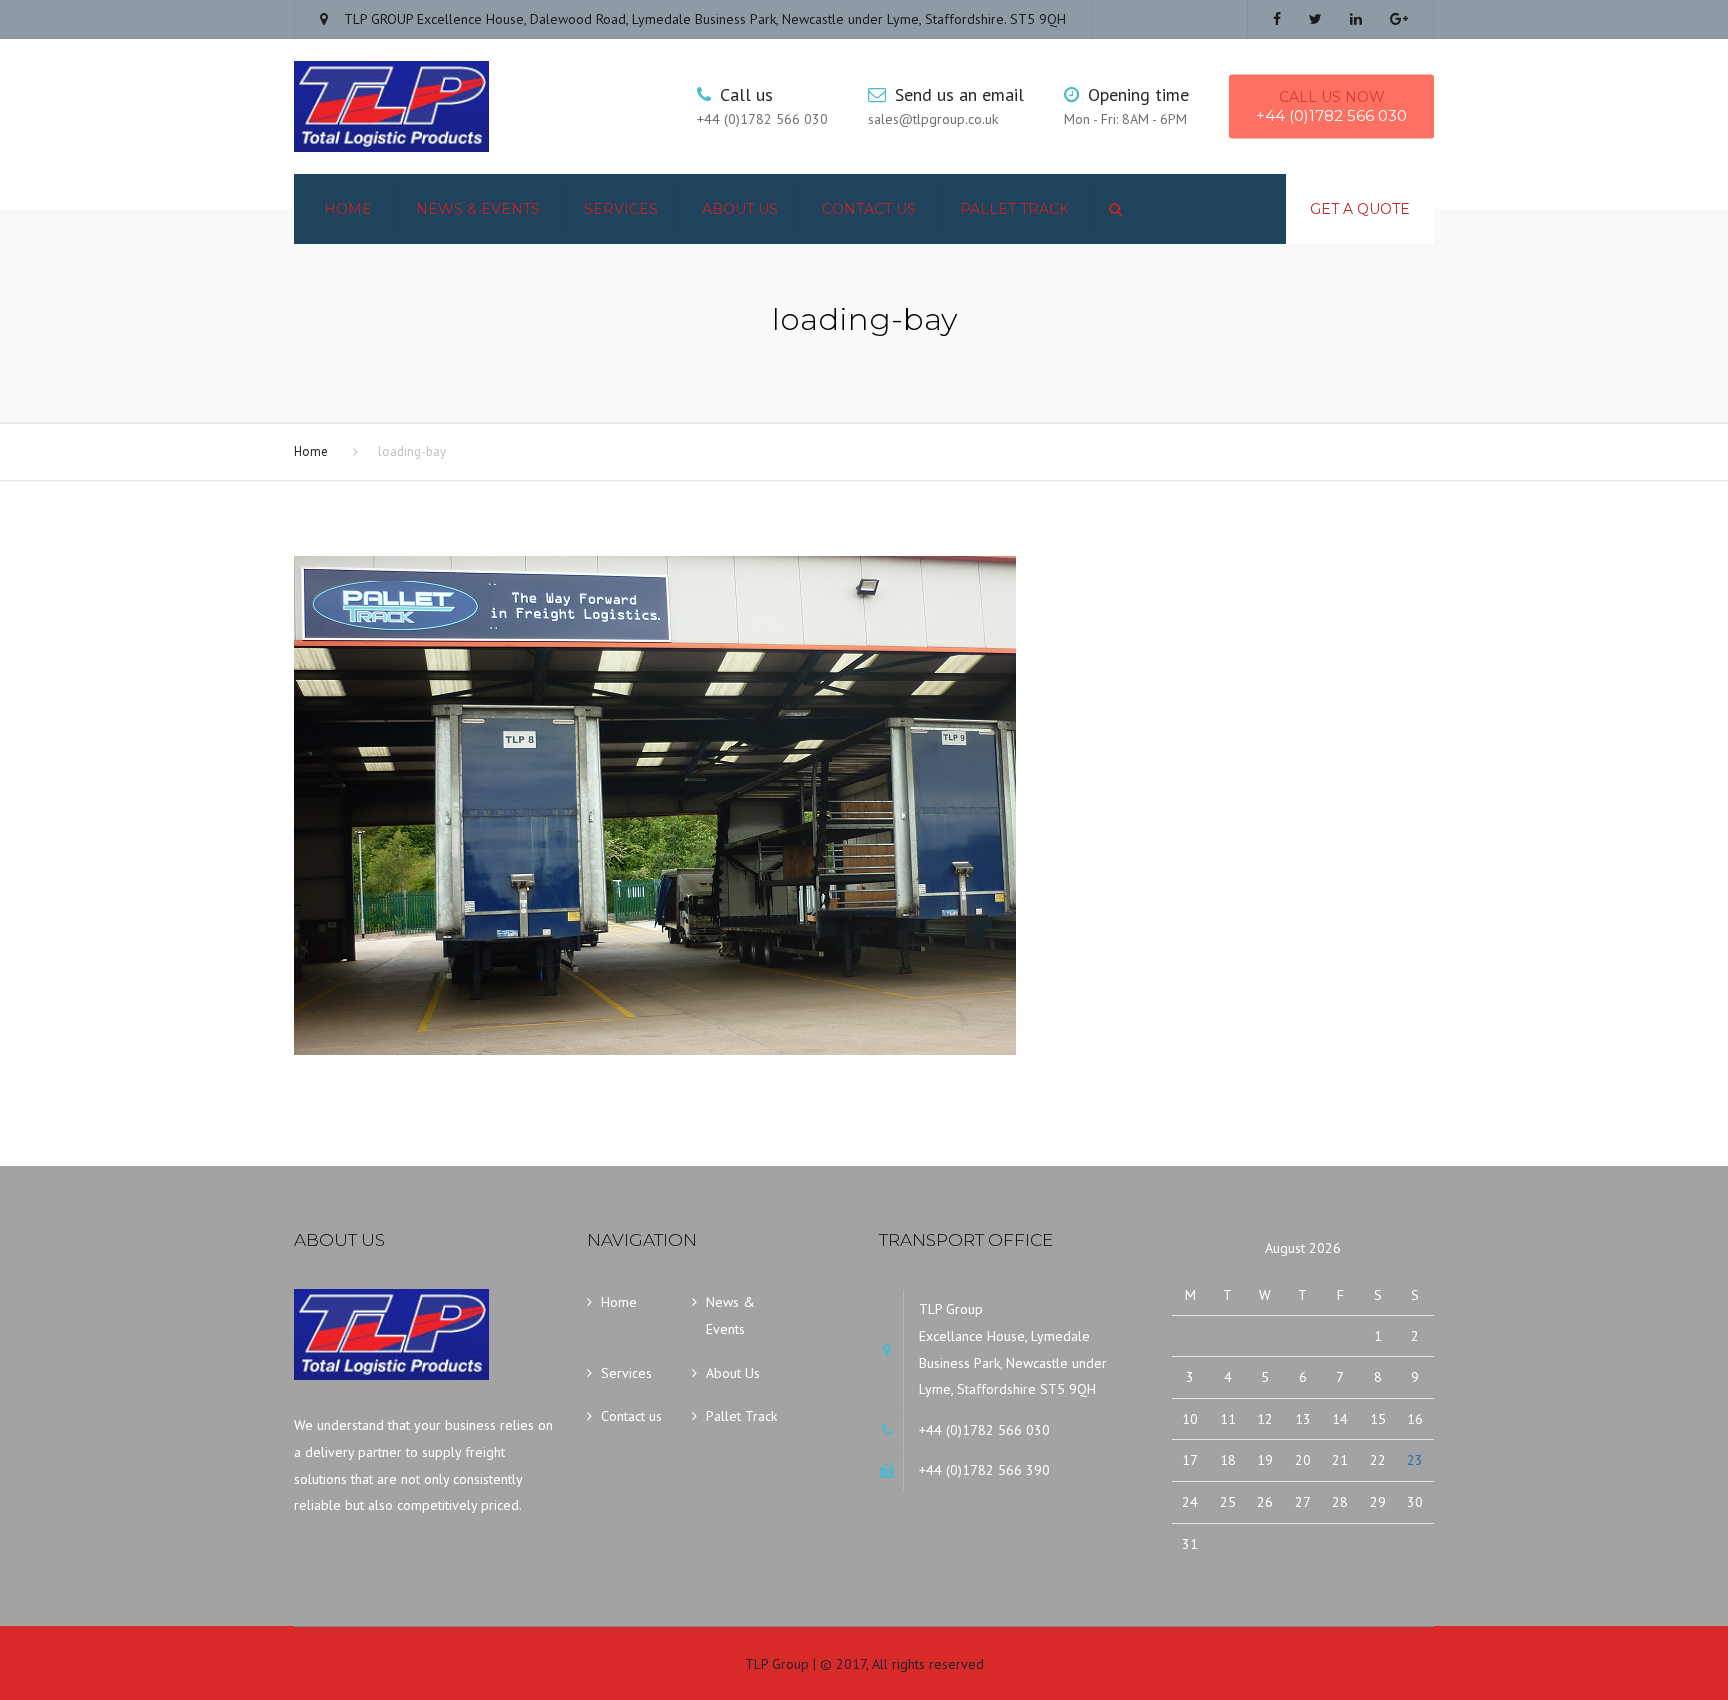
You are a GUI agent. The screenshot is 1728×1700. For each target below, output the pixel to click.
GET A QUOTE (1360, 209)
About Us (740, 209)
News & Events (478, 209)
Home (348, 209)
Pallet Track (1014, 209)
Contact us (869, 209)
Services (621, 209)
